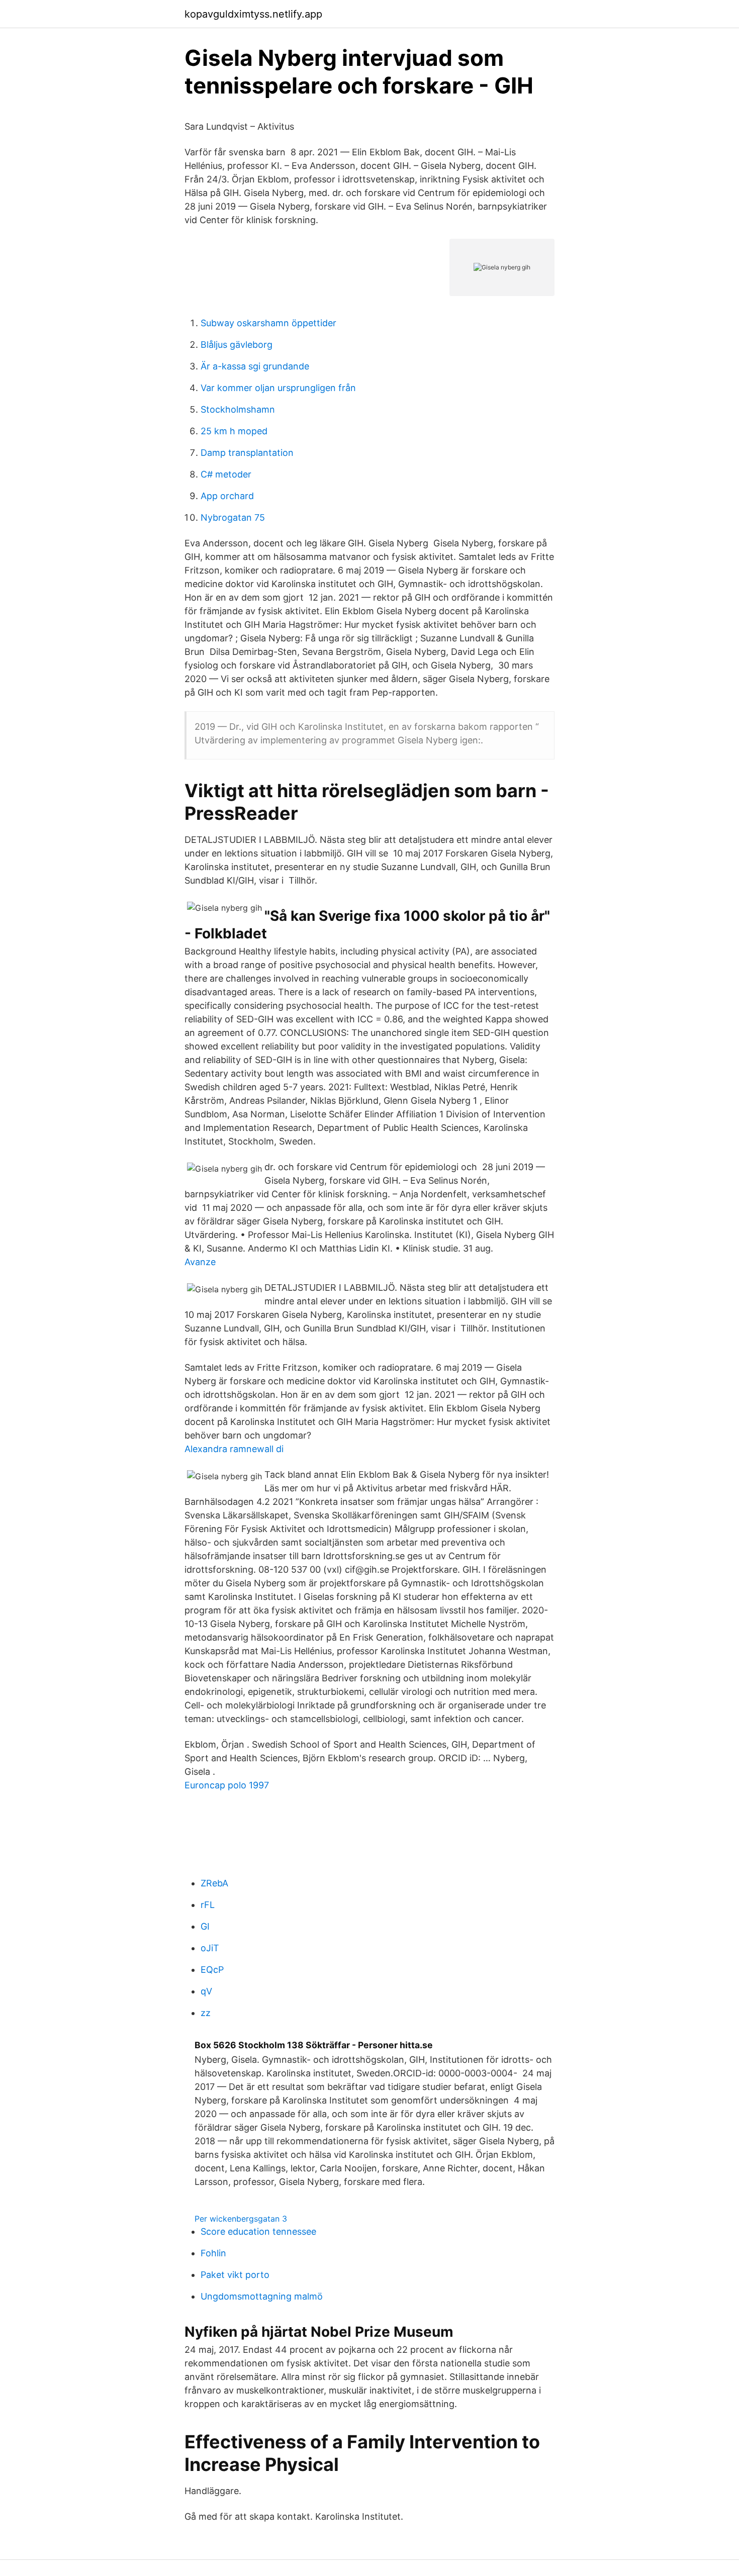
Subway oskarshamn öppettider (268, 323)
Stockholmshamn (238, 409)
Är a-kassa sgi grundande (255, 366)
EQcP (212, 1970)
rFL (208, 1905)
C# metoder (226, 474)
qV (206, 1991)
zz (206, 2013)
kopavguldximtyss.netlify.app (253, 14)
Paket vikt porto (235, 2275)
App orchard (227, 496)
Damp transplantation (247, 453)
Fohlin (213, 2253)
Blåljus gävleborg (237, 345)
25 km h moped (234, 431)
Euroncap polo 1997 (227, 1785)
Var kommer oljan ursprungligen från (278, 388)
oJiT (210, 1948)
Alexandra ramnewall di (234, 1449)
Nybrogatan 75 (233, 517)
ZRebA (214, 1883)
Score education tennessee (258, 2231)
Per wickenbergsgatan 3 (241, 2219)
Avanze (200, 1262)
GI (205, 1926)
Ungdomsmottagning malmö (262, 2296)
